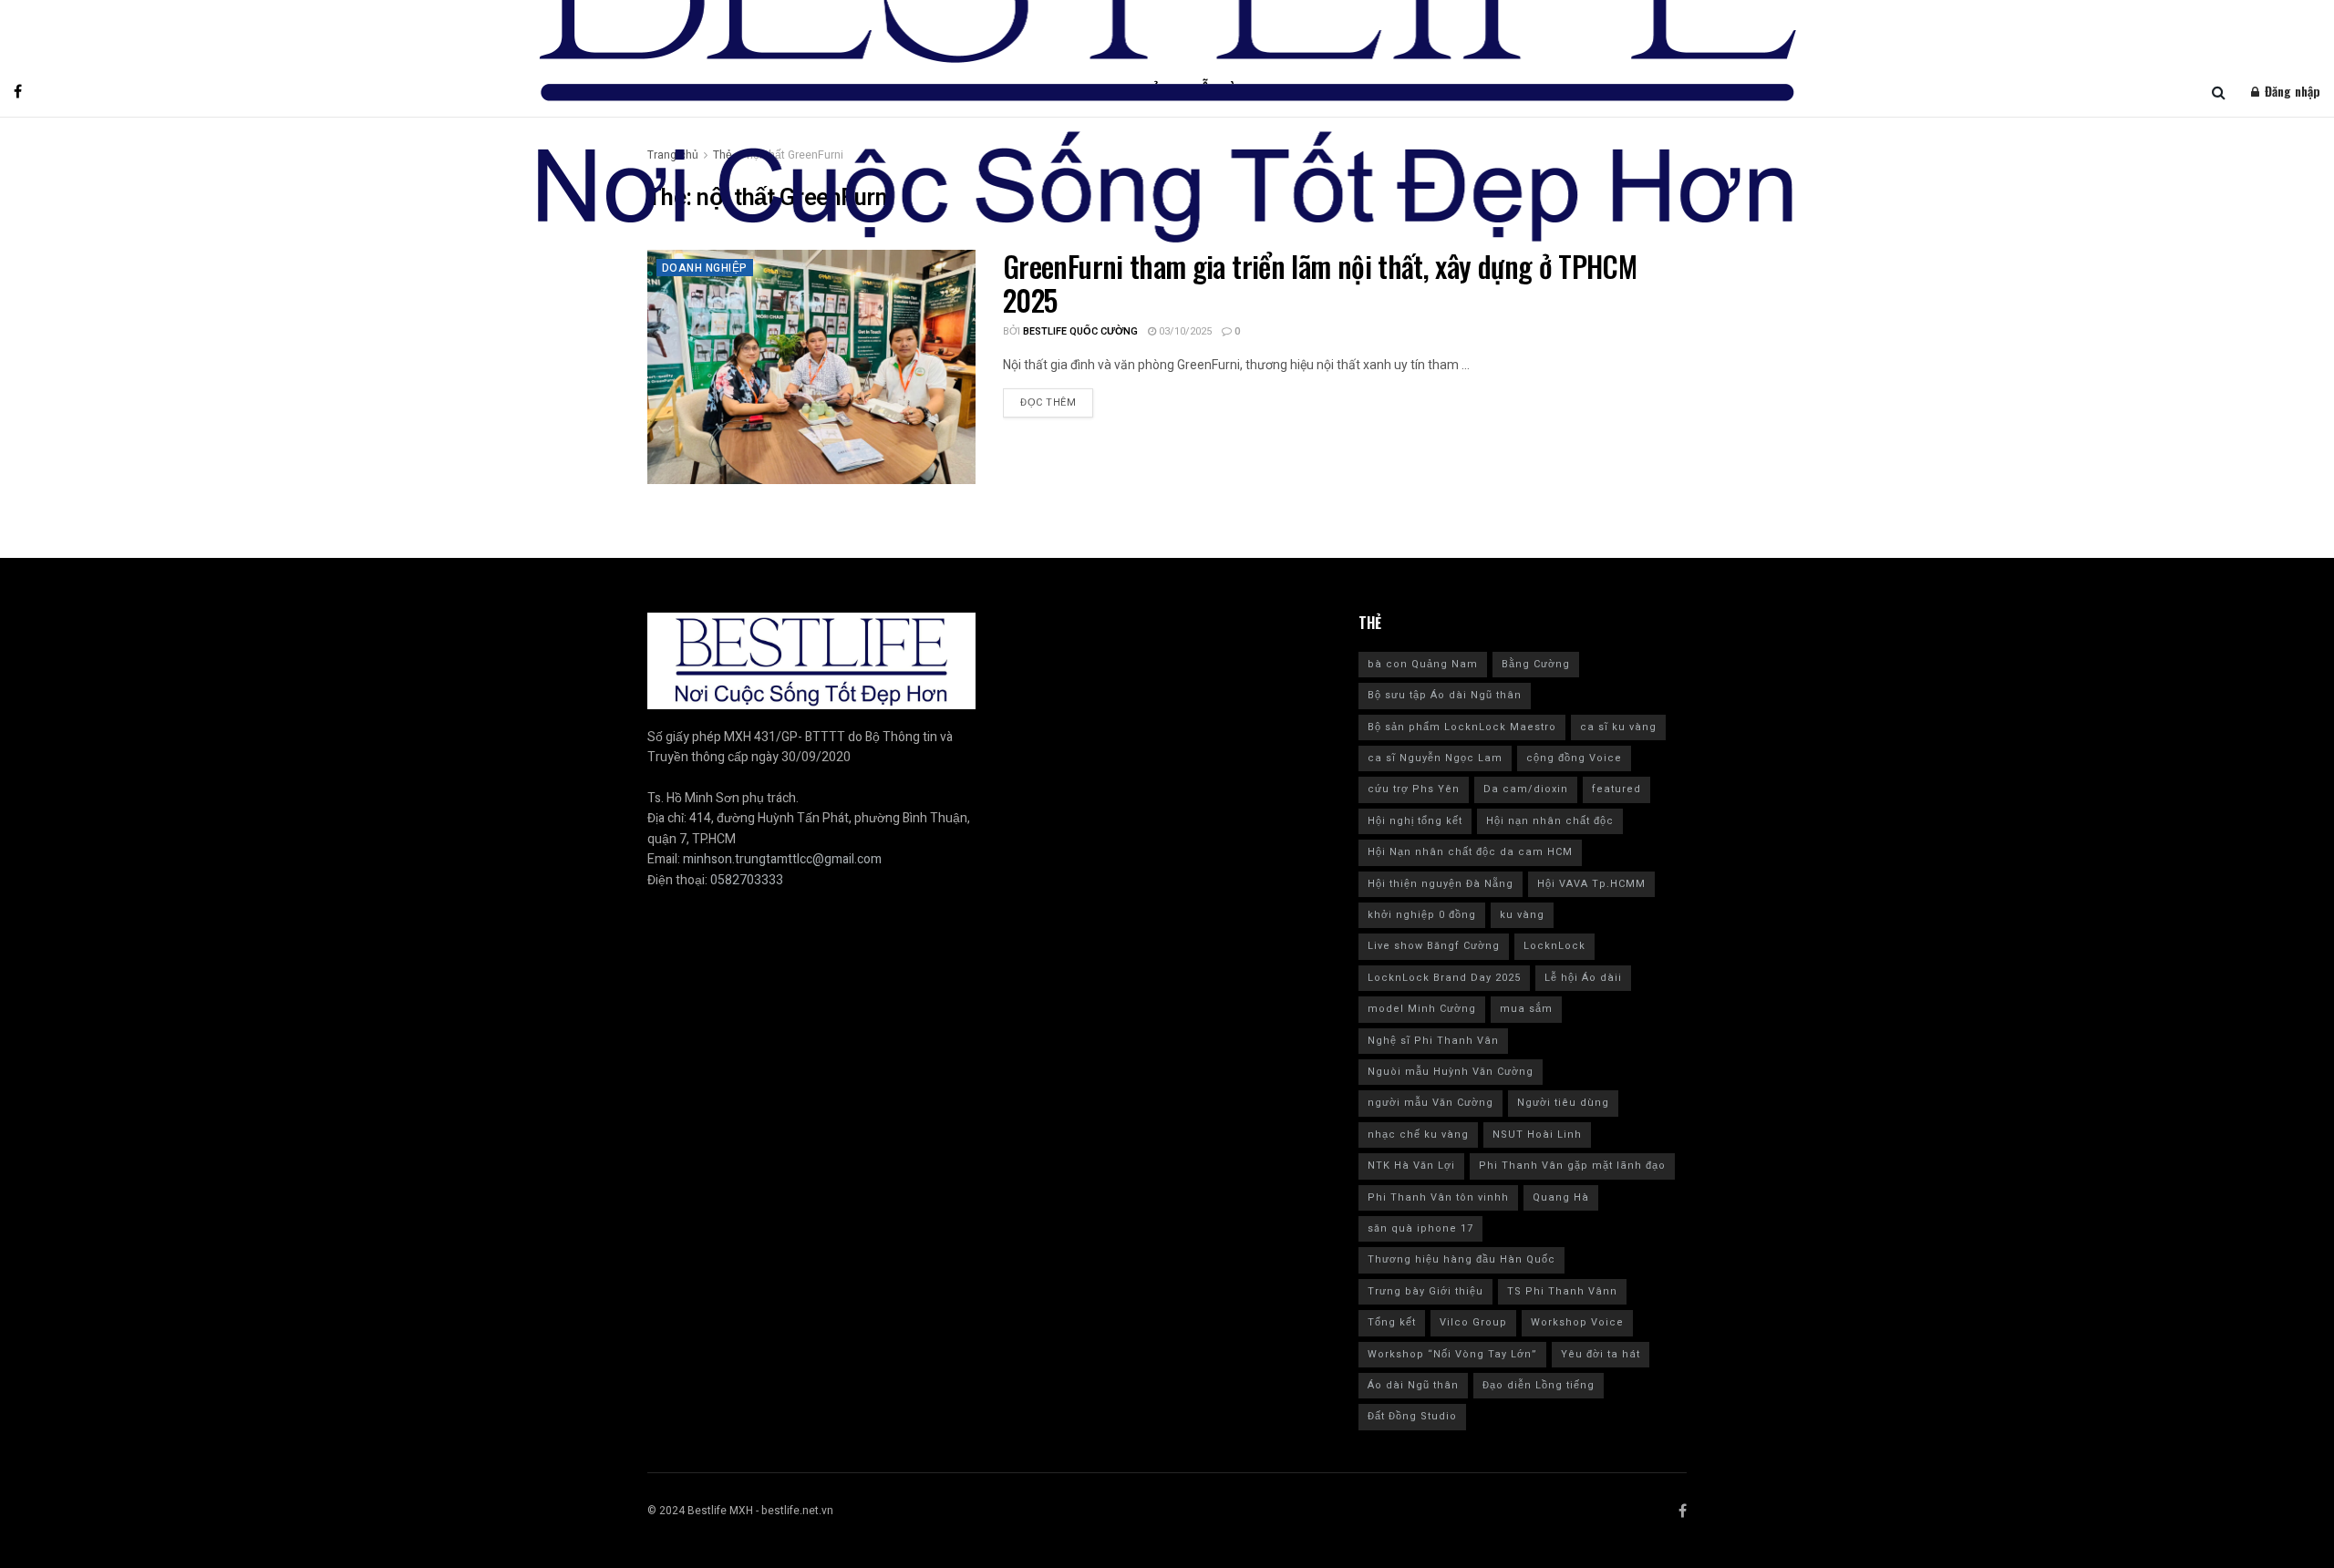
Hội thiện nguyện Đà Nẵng (1441, 884)
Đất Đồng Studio (1412, 1416)
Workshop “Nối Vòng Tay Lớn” (1452, 1354)
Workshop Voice (1577, 1322)
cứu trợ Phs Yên (1414, 789)
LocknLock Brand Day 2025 (1444, 978)
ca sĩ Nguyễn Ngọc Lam (1435, 758)
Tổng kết (1392, 1322)
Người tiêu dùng (1563, 1103)
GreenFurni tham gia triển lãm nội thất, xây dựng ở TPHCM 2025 (1320, 283)
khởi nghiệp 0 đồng (1422, 915)
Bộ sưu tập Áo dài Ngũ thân (1445, 695)
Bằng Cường (1536, 664)
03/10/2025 (1184, 331)
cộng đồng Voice (1574, 758)
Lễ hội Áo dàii (1583, 978)
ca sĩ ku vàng (1618, 727)
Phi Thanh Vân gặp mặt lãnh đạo (1572, 1166)
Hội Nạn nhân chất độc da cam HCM (1470, 852)
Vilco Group (1473, 1322)
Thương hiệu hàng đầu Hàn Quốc (1461, 1259)
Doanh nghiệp (705, 268)
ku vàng (1522, 915)
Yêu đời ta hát (1601, 1354)
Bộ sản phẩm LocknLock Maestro (1462, 727)
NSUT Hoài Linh (1537, 1135)
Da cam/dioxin (1526, 789)
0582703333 (747, 880)
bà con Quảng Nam (1423, 664)
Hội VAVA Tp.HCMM (1591, 884)
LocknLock (1554, 946)
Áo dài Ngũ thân (1413, 1385)
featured (1616, 789)
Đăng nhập (2291, 91)
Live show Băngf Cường (1434, 946)
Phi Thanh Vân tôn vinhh (1438, 1197)
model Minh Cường (1422, 1009)
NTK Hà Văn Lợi (1411, 1166)
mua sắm (1526, 1009)
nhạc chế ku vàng (1418, 1135)
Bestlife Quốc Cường (1080, 331)
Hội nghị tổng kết (1415, 821)
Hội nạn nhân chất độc (1550, 821)
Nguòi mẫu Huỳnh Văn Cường (1451, 1072)
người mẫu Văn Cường (1430, 1103)
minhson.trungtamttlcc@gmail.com (782, 859)
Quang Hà (1561, 1197)
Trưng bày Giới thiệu (1425, 1291)
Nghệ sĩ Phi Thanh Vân (1433, 1041)
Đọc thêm (1048, 402)
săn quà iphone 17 (1420, 1228)
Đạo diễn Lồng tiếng (1539, 1385)
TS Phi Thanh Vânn (1562, 1291)
